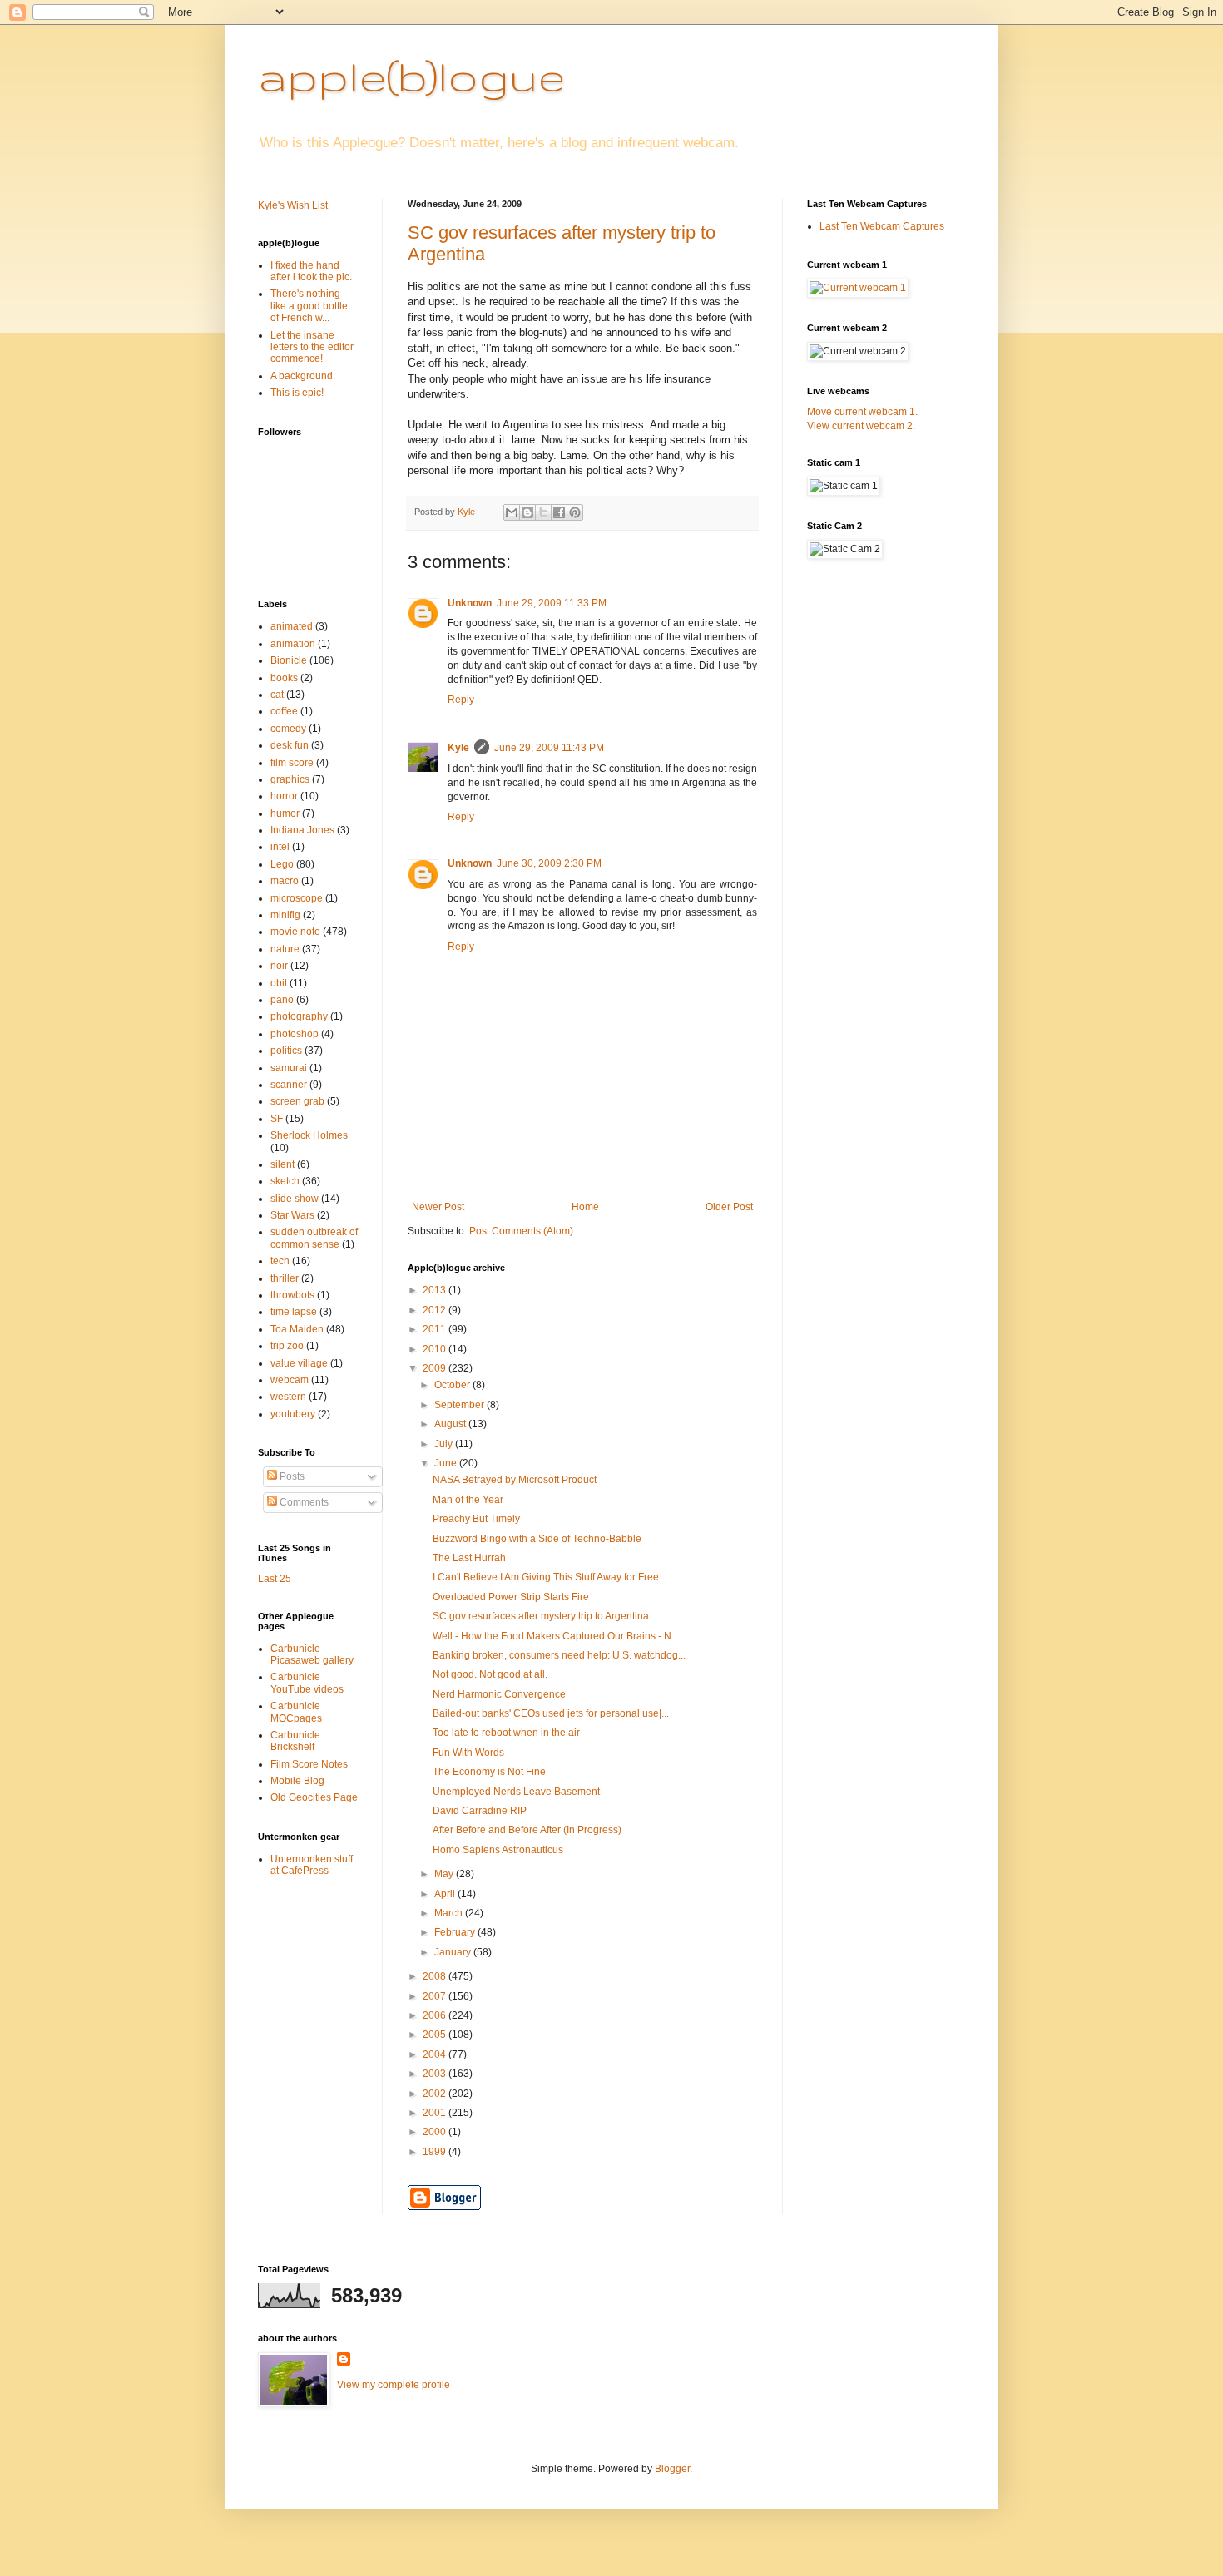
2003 (436, 2074)
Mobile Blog (297, 1781)
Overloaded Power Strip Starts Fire (511, 1597)
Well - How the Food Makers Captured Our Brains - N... (556, 1636)
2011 (436, 1329)
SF (277, 1119)
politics (286, 1051)
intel (280, 847)
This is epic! (297, 393)
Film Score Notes (309, 1764)
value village (299, 1363)
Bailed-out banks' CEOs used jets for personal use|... (551, 1713)
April (446, 1894)
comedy (288, 729)
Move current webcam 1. (862, 412)
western (288, 1397)
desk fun (290, 745)
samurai (289, 1068)
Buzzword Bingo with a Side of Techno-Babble (537, 1539)
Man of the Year (468, 1500)
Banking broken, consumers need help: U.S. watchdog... (559, 1655)
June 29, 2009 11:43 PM (549, 748)
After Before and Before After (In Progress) (527, 1830)
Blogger (672, 2469)
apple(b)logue (411, 76)
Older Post (729, 1207)
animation (293, 644)
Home (585, 1207)
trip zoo (287, 1346)
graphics (290, 779)
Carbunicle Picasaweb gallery (312, 1654)
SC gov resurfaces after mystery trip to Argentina (541, 1616)
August (451, 1424)
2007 (436, 1996)
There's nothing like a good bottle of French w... (309, 306)
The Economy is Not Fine (489, 1772)
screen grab (297, 1101)
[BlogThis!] (527, 512)
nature (285, 949)
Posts (291, 1476)
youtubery (293, 1414)
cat (277, 695)
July (445, 1444)
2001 (436, 2113)
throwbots (292, 1295)
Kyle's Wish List (293, 205)
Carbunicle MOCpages (296, 1712)
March (450, 1913)
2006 (436, 2015)
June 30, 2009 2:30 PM (549, 863)
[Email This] (512, 512)
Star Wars (292, 1215)
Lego (282, 864)
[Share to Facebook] (559, 512)
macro (285, 881)
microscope (297, 898)
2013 (436, 1290)
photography (299, 1016)
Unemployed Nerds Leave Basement (516, 1792)
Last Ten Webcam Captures (882, 226)
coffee (284, 711)
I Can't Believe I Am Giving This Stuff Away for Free (546, 1577)
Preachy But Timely (476, 1519)
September (460, 1405)
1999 (436, 2152)
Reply (461, 700)
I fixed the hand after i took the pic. (311, 271)
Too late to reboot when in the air (506, 1733)
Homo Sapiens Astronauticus (498, 1850)
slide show (295, 1199)
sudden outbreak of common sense (314, 1238)
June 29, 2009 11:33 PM (552, 603)
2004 (436, 2054)
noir (279, 966)
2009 (436, 1368)
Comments (303, 1502)
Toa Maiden (297, 1329)
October (453, 1385)
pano (282, 1000)
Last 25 (275, 1579)
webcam (290, 1380)
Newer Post (438, 1207)
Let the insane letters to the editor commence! (312, 347)
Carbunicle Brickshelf (295, 1741)
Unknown (470, 603)
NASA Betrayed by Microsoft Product (515, 1480)
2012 (436, 1310)
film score (292, 763)
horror (284, 796)
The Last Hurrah (469, 1558)
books (284, 678)
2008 (436, 1976)
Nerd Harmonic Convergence (499, 1694)
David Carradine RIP (480, 1811)
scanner (289, 1085)
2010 (436, 1349)
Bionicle (289, 660)
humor (285, 813)
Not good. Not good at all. (490, 1674)
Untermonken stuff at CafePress (312, 1865)
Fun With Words (468, 1753)
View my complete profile (394, 2385)
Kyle (458, 748)
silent (282, 1164)
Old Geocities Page (314, 1797)
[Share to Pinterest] (575, 512)
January (454, 1952)
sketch (285, 1181)
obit (279, 983)
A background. (303, 376)
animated (292, 626)
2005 (436, 2035)
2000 (436, 2132)
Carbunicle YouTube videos (307, 1683)
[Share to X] (543, 512)
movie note (295, 932)
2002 (436, 2094)
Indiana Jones (302, 830)
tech (280, 1261)
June (447, 1463)
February (456, 1932)
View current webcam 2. (861, 426)
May (445, 1874)
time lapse (294, 1312)
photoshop (295, 1034)
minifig (285, 915)
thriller (285, 1278)
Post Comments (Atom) (521, 1231)
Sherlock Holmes (309, 1135)
